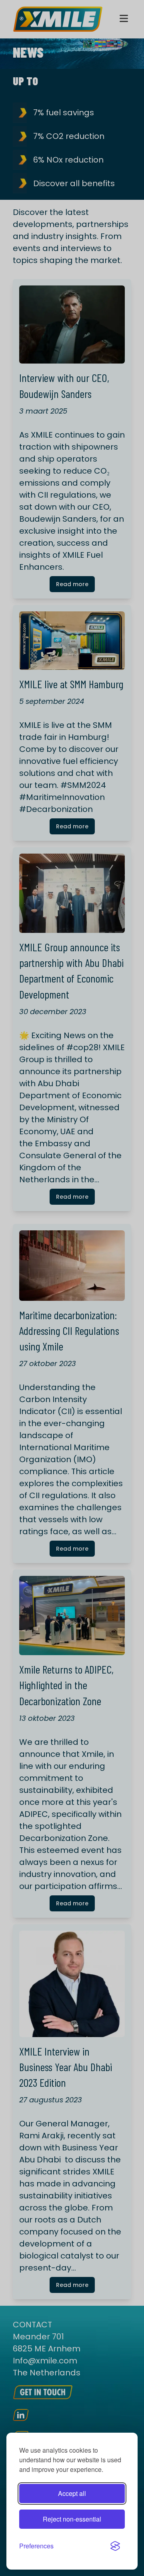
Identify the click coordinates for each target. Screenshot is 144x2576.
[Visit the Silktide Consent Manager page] (115, 2546)
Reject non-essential (72, 2519)
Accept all (72, 2493)
